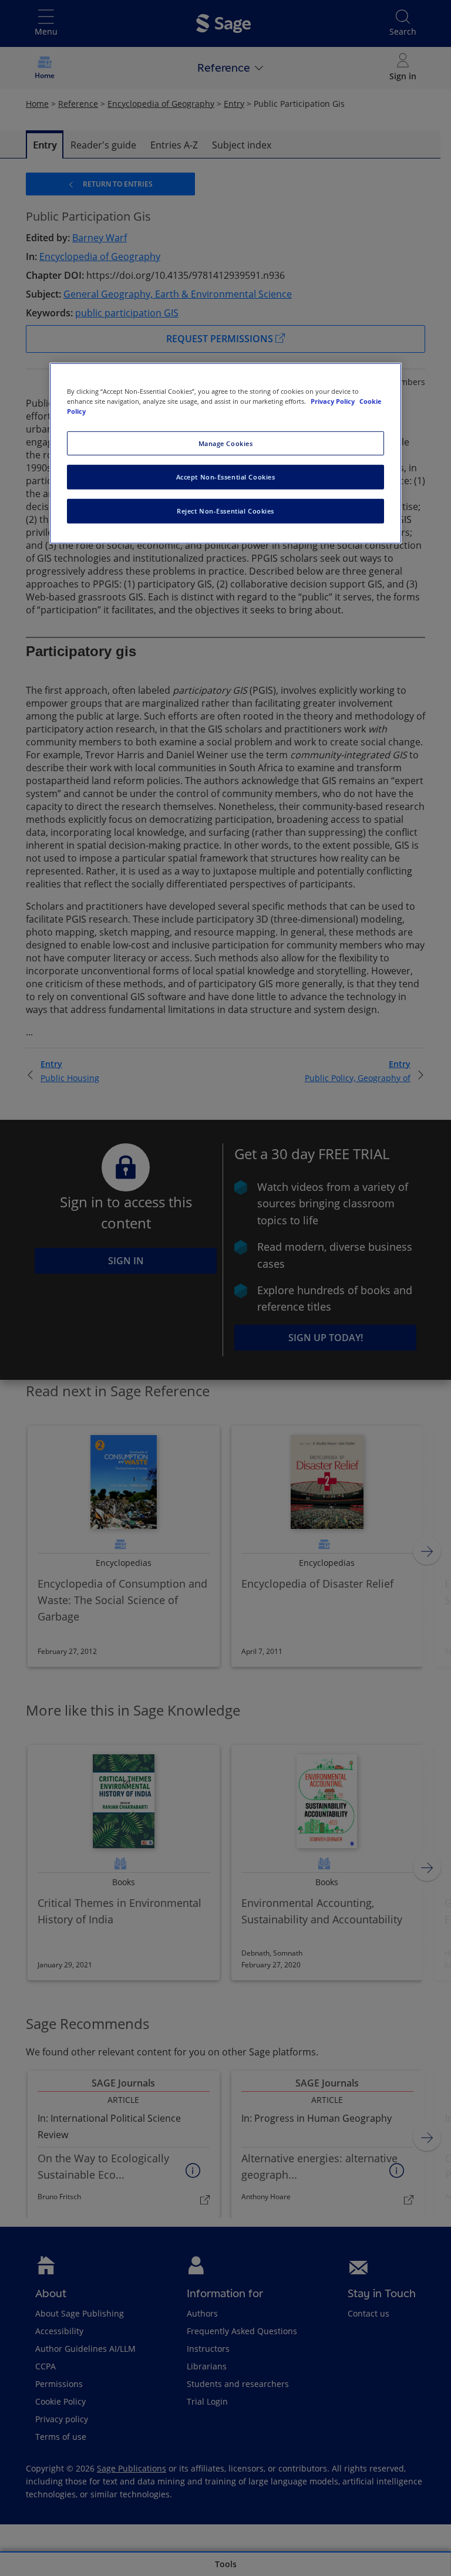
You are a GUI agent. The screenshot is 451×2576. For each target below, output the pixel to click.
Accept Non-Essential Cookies (226, 477)
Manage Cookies (226, 443)
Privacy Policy (334, 401)
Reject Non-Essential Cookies (225, 511)
